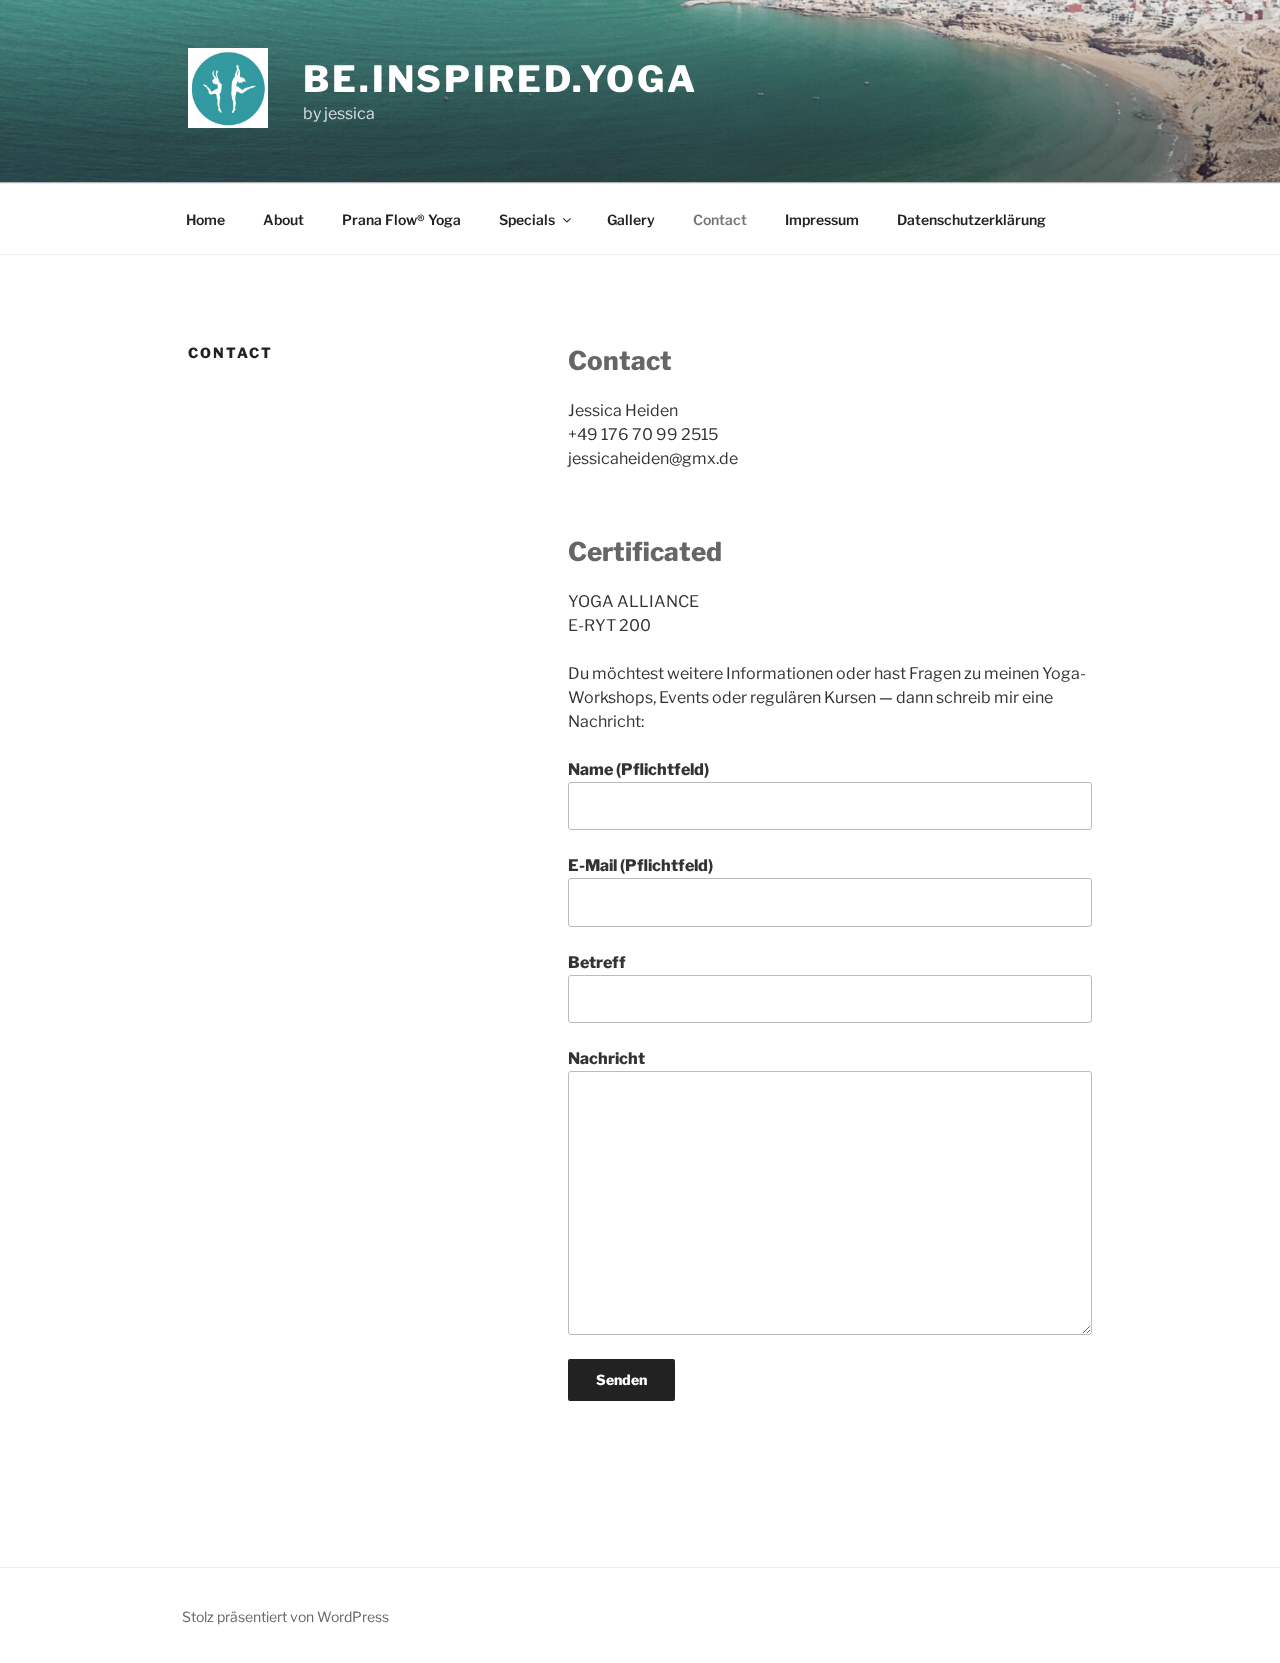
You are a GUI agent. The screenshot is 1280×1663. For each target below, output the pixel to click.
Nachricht (606, 1058)
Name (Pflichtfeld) (638, 769)
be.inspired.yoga (500, 79)
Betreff (597, 962)
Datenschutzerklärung (971, 219)
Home (205, 219)
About (283, 219)
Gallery (631, 219)
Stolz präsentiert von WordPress (285, 1616)
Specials (527, 219)
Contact (720, 219)
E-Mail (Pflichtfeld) (640, 865)
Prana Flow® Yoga (401, 219)
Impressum (822, 219)
